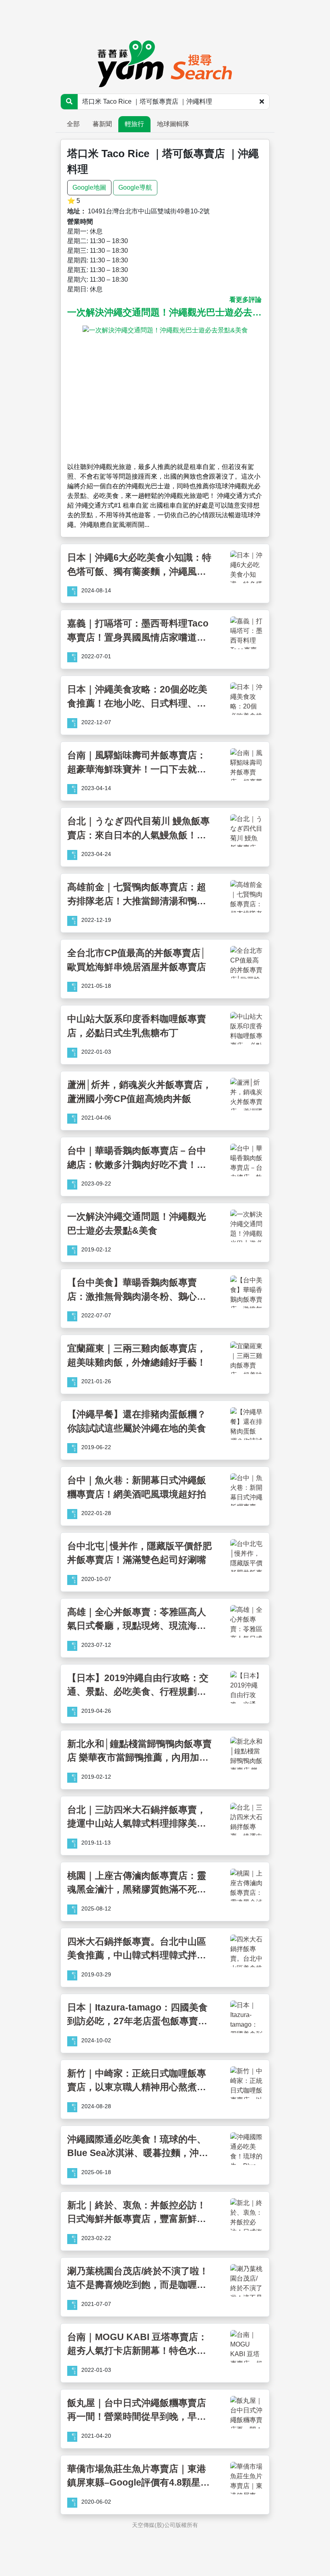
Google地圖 (89, 187)
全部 (73, 124)
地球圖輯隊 (173, 124)
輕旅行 (134, 124)
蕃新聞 (102, 124)
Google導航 (135, 187)
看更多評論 (245, 300)
